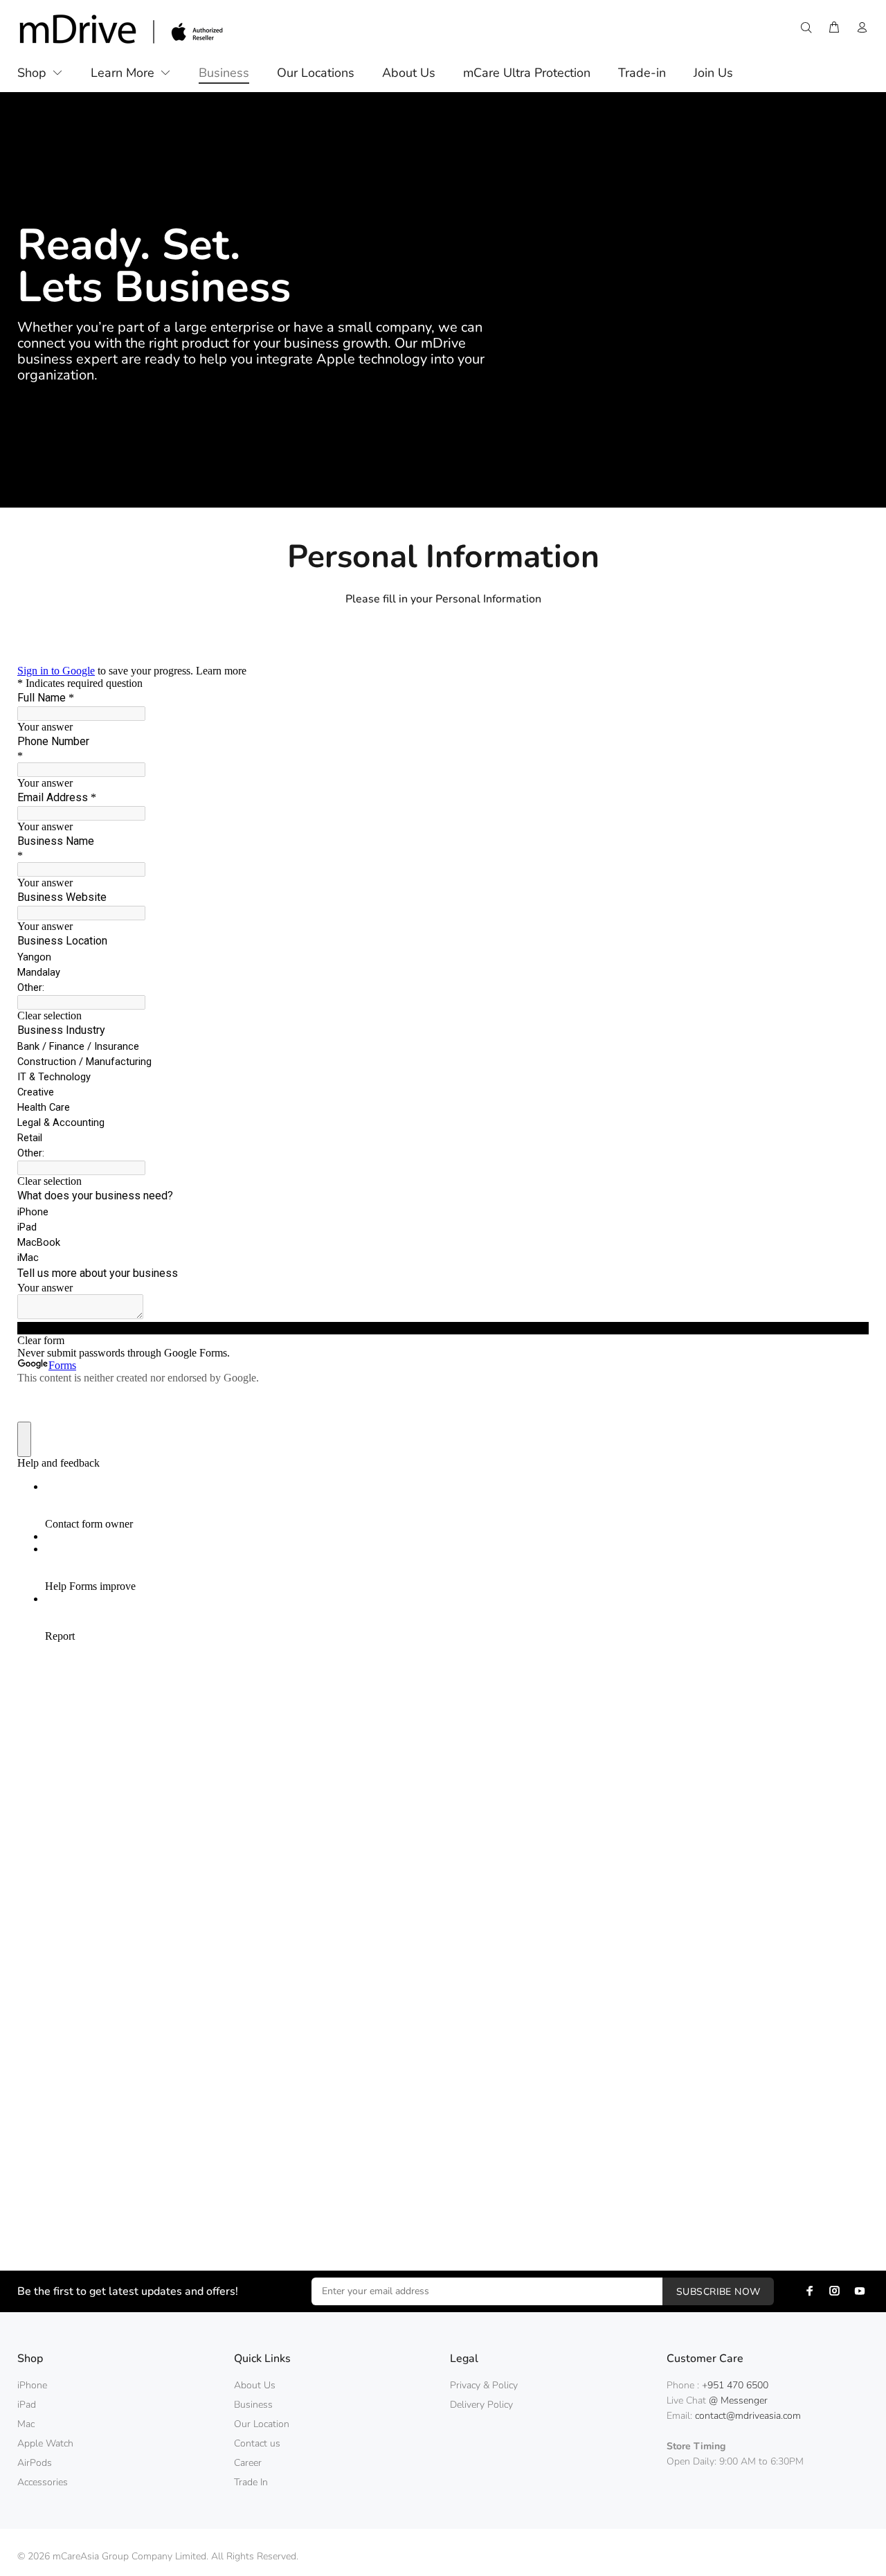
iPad (27, 2405)
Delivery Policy (481, 2405)
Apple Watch (45, 2443)
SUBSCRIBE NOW (718, 2292)
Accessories (43, 2482)
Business (253, 2405)
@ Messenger (738, 2400)
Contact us (257, 2443)
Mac (26, 2424)
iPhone (32, 2385)
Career (248, 2463)
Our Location (262, 2424)
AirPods (35, 2463)
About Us (255, 2385)
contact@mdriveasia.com (748, 2416)
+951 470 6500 (735, 2385)
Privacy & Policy (484, 2385)
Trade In (251, 2482)
